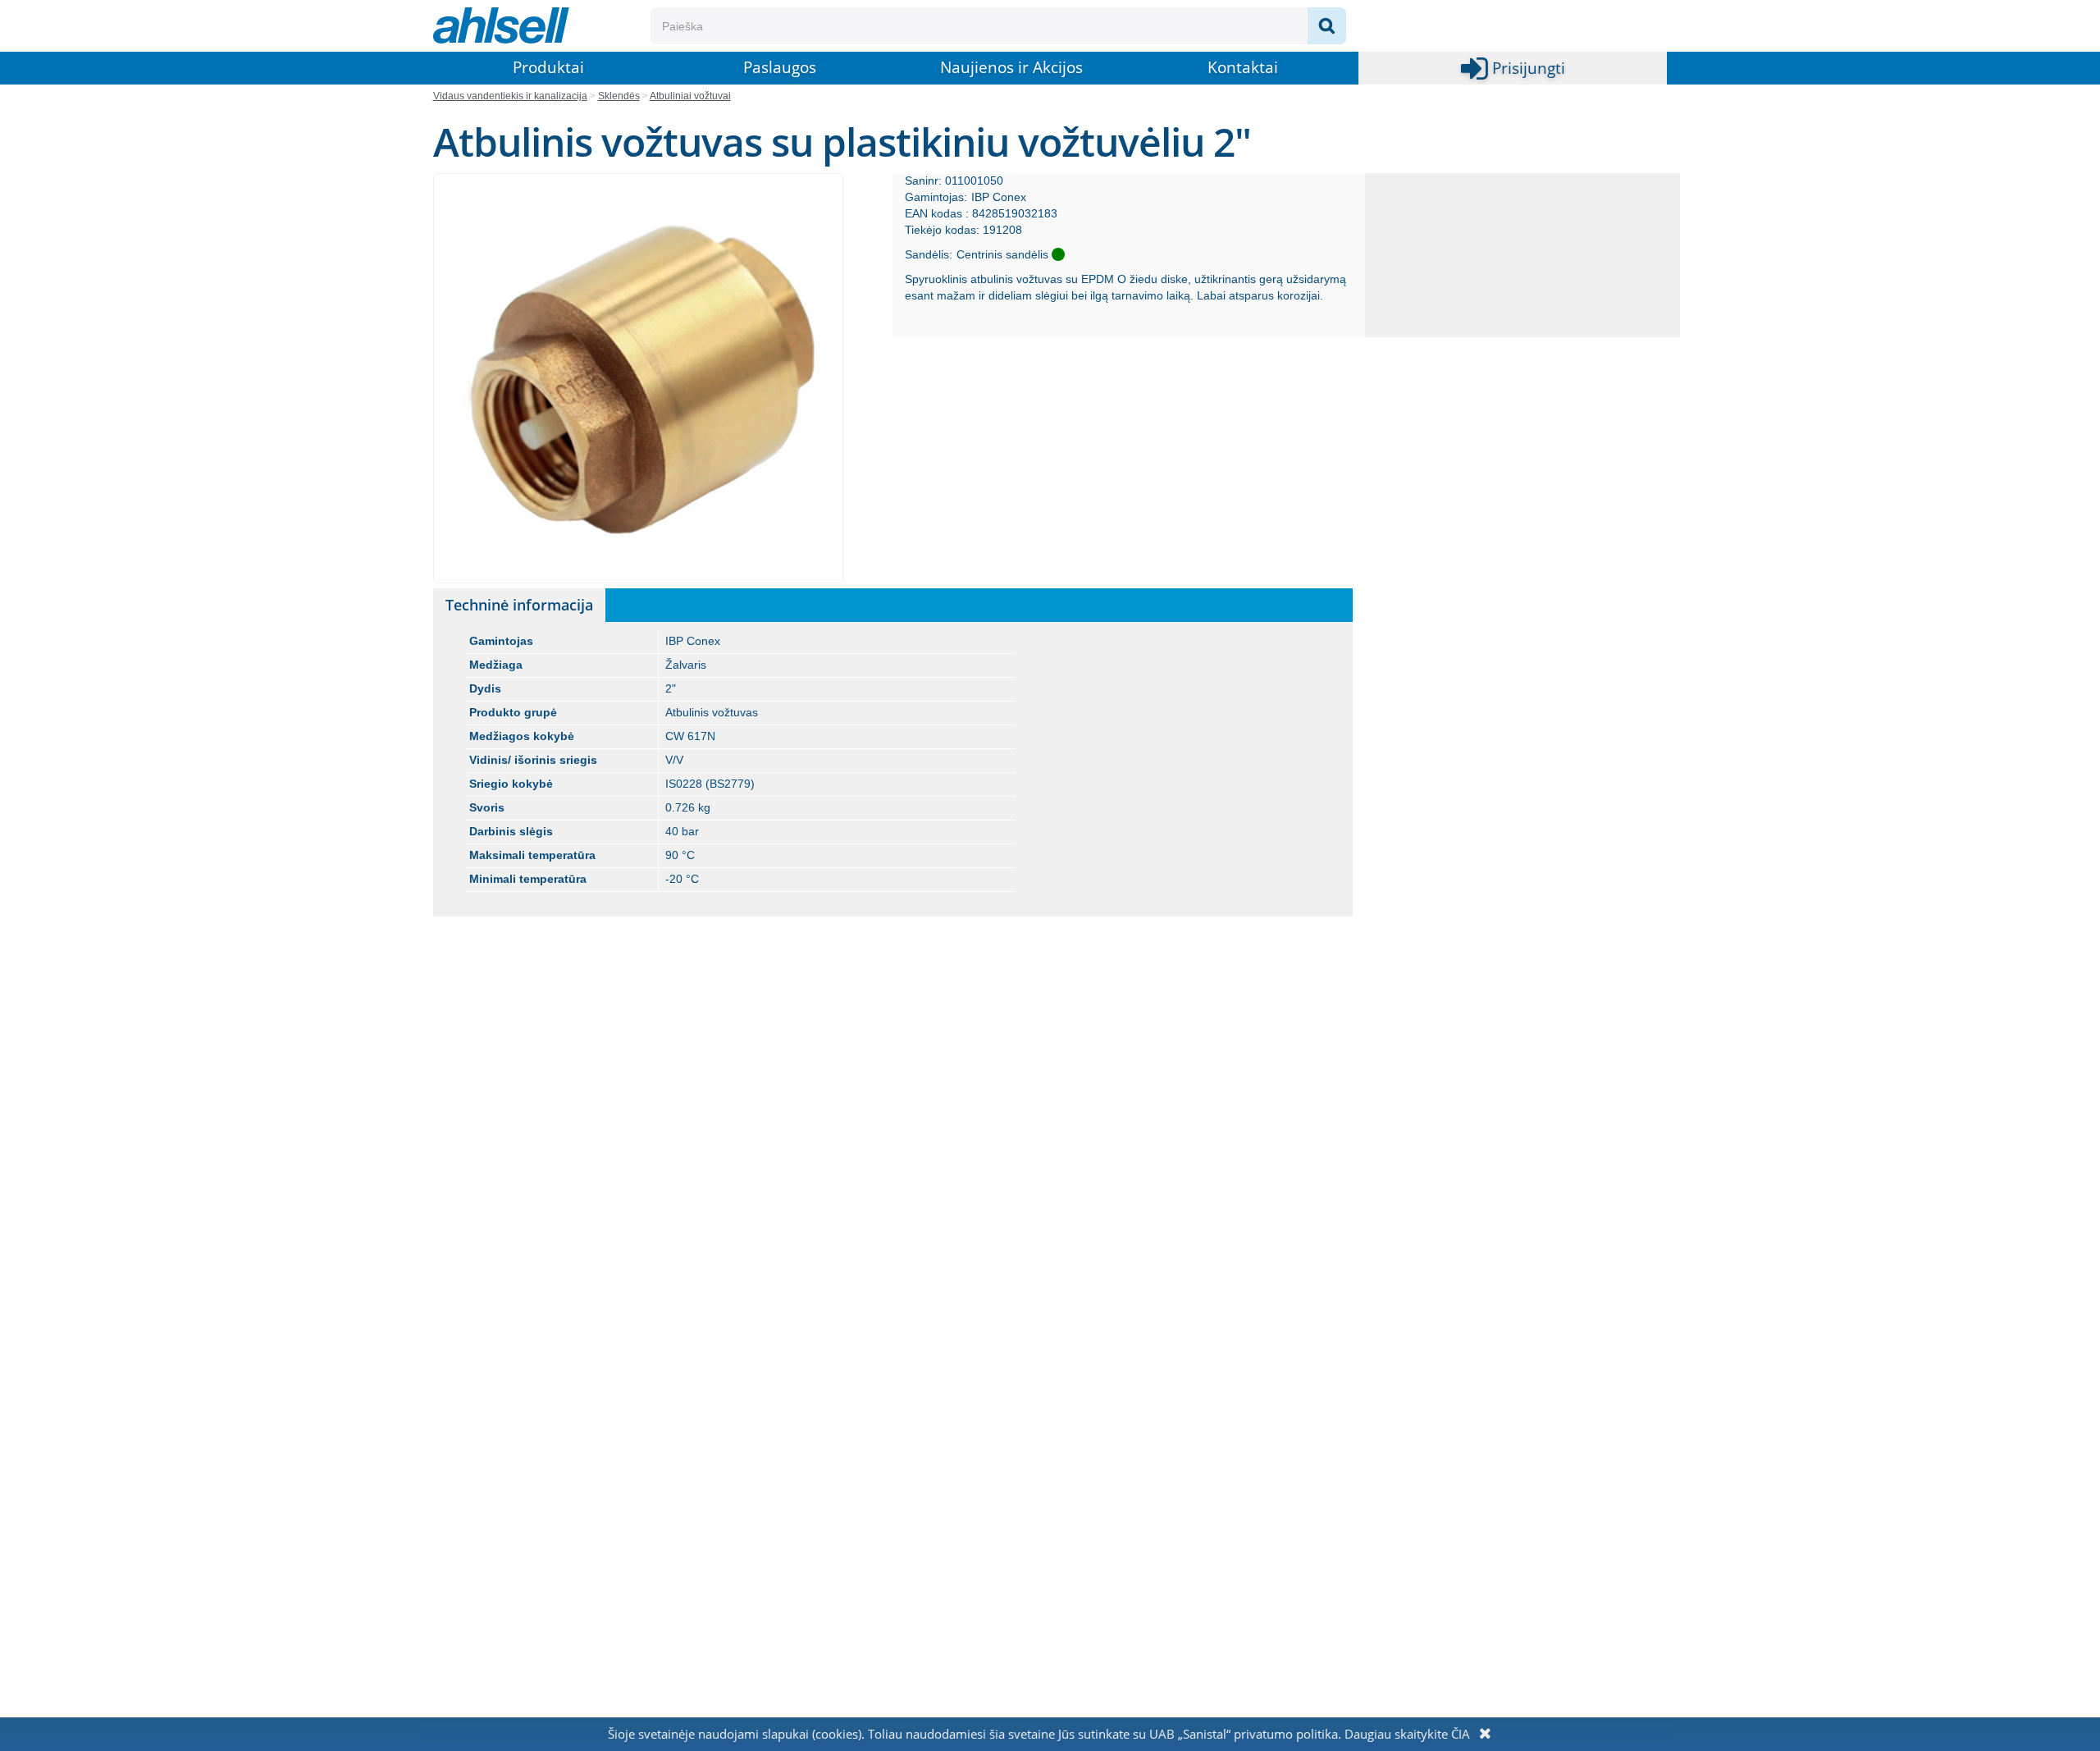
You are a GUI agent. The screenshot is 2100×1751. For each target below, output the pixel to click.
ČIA (1461, 1734)
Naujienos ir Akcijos (1011, 67)
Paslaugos (780, 67)
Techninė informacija (519, 605)
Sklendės (619, 96)
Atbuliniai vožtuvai (690, 96)
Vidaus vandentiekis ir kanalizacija (510, 96)
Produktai (548, 67)
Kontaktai (1243, 67)
